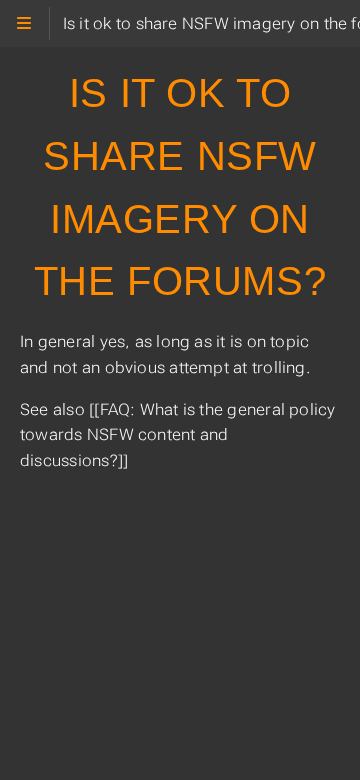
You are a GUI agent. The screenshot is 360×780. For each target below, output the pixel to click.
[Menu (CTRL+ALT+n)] (24, 23)
